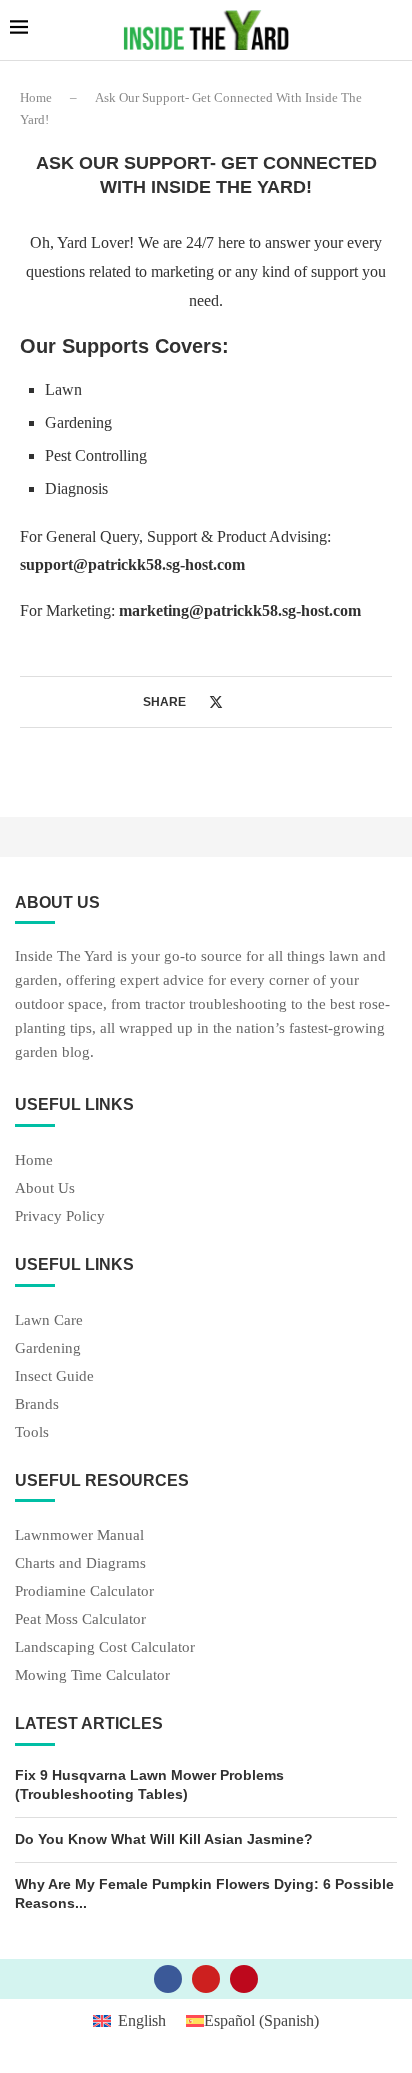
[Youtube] (206, 1979)
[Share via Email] (255, 701)
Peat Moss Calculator (80, 1619)
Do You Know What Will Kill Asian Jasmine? (164, 1839)
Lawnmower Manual (79, 1535)
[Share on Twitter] (216, 702)
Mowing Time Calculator (92, 1675)
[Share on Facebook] (195, 701)
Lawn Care (49, 1320)
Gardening (48, 1348)
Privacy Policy (60, 1216)
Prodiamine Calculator (84, 1591)
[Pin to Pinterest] (236, 701)
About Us (45, 1188)
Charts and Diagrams (80, 1563)
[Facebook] (168, 1979)
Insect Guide (54, 1376)
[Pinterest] (244, 1979)
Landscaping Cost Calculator (105, 1647)
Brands (37, 1404)
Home (36, 97)
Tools (32, 1432)
